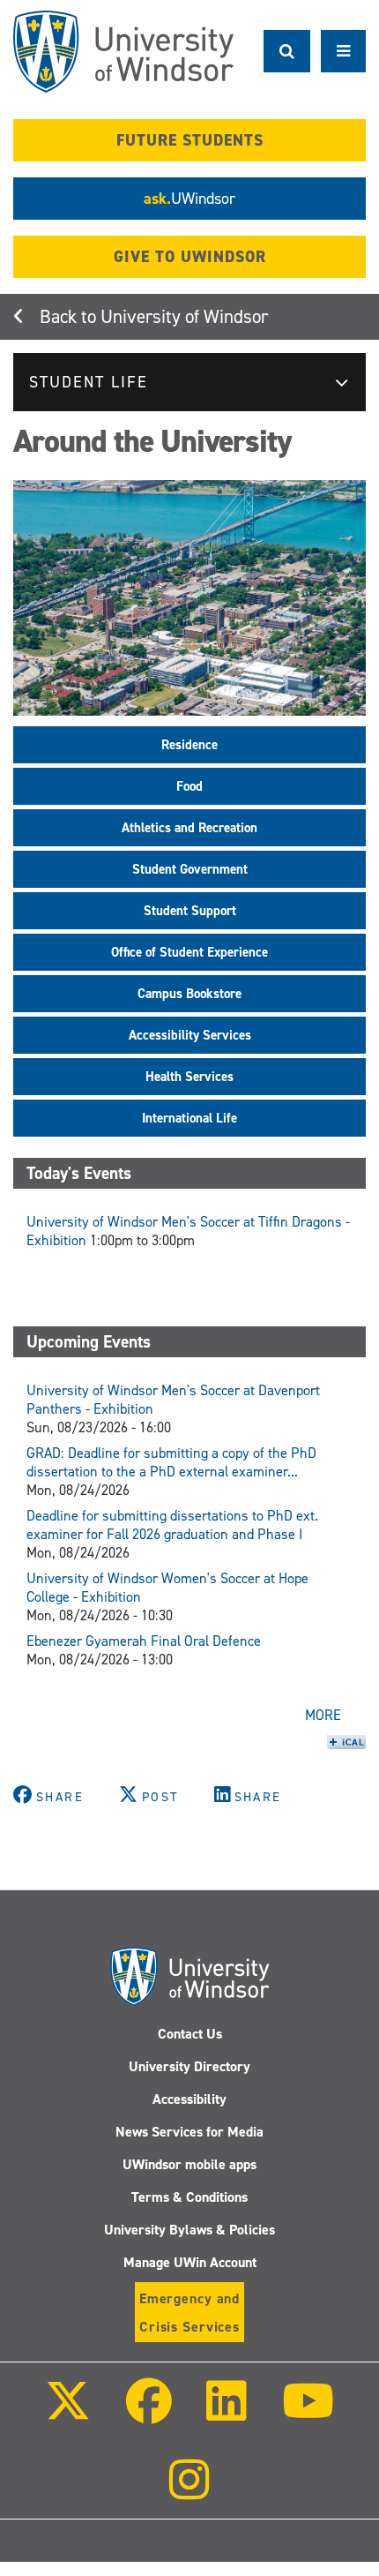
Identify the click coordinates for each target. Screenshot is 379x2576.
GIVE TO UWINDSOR (190, 257)
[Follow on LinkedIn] (227, 2413)
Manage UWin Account (190, 2262)
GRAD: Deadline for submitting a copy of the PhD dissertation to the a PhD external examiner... (171, 1462)
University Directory (189, 2066)
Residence (189, 745)
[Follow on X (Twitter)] (68, 2413)
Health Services (189, 1077)
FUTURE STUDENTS (190, 140)
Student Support (190, 911)
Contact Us (190, 2034)
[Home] (123, 52)
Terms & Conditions (189, 2197)
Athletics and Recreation (189, 828)
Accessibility (189, 2099)
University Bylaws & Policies (189, 2230)
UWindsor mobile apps (189, 2164)
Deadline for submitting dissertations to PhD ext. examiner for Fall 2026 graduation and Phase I (172, 1525)
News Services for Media (189, 2132)
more (323, 1715)
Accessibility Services (190, 1035)
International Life (189, 1118)
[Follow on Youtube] (307, 2413)
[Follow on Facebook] (149, 2413)
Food (189, 786)
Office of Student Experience (189, 952)
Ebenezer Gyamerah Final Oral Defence (144, 1641)
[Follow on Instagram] (189, 2492)
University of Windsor (184, 317)
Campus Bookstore (189, 994)
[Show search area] (287, 51)
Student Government (190, 869)
